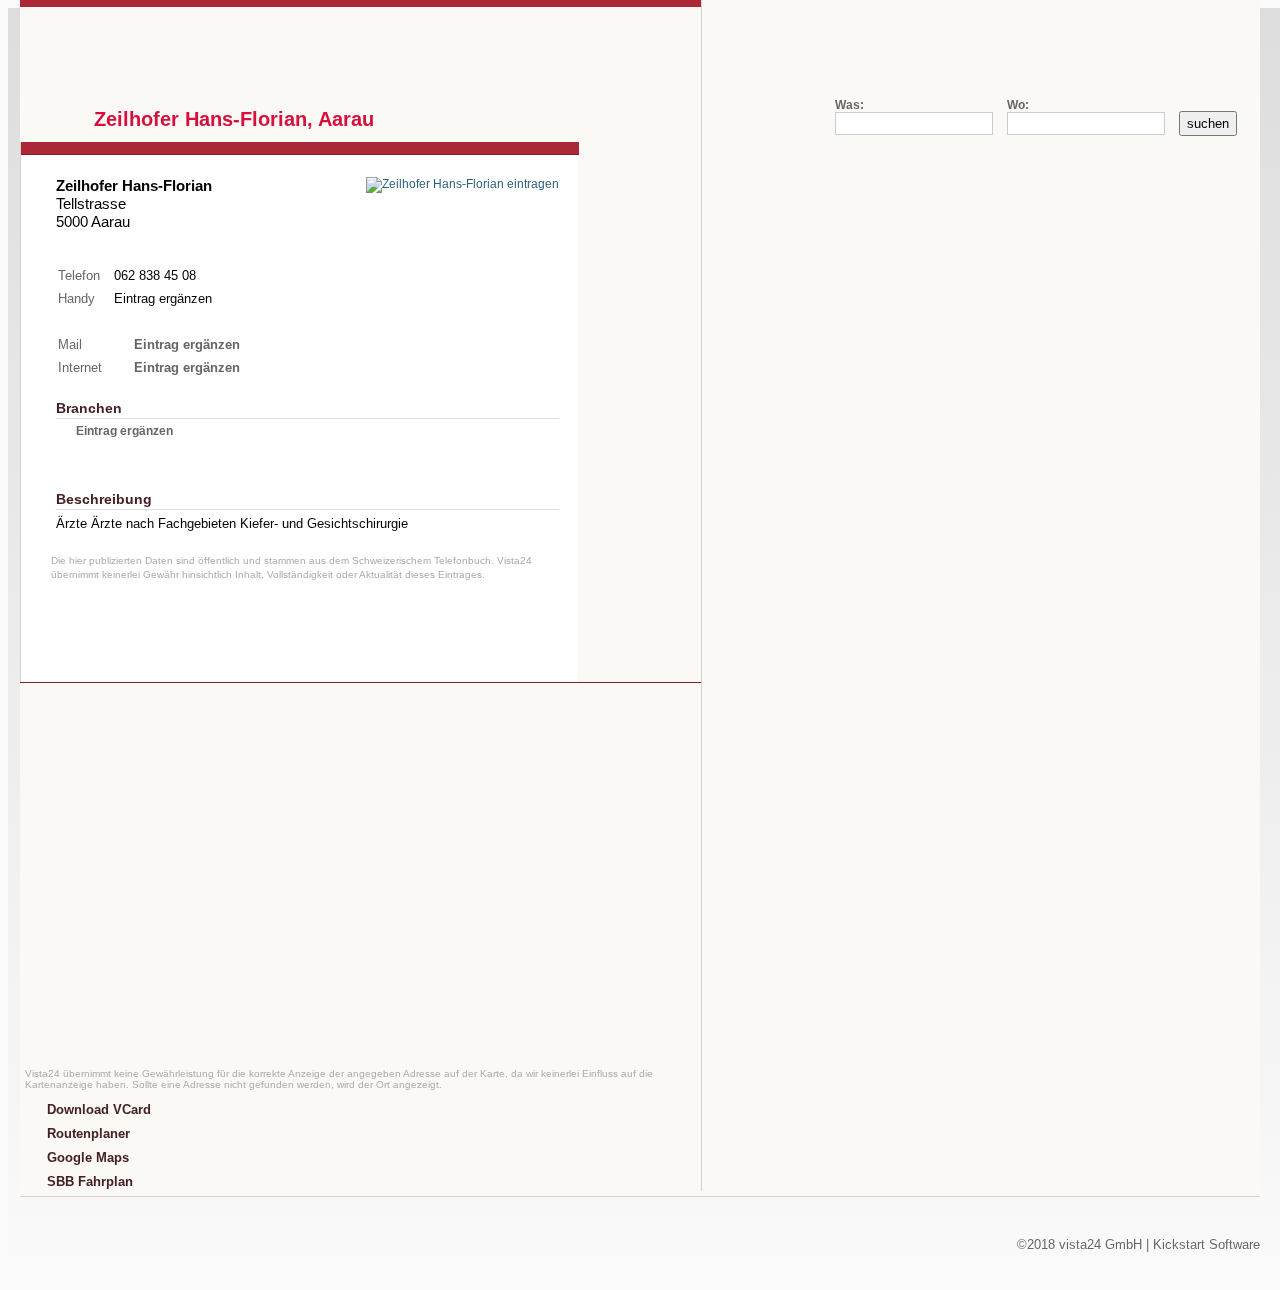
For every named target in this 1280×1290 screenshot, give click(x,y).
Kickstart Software (1206, 1244)
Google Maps (88, 1157)
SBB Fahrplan (90, 1181)
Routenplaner (88, 1133)
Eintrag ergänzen (163, 298)
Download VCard (99, 1109)
